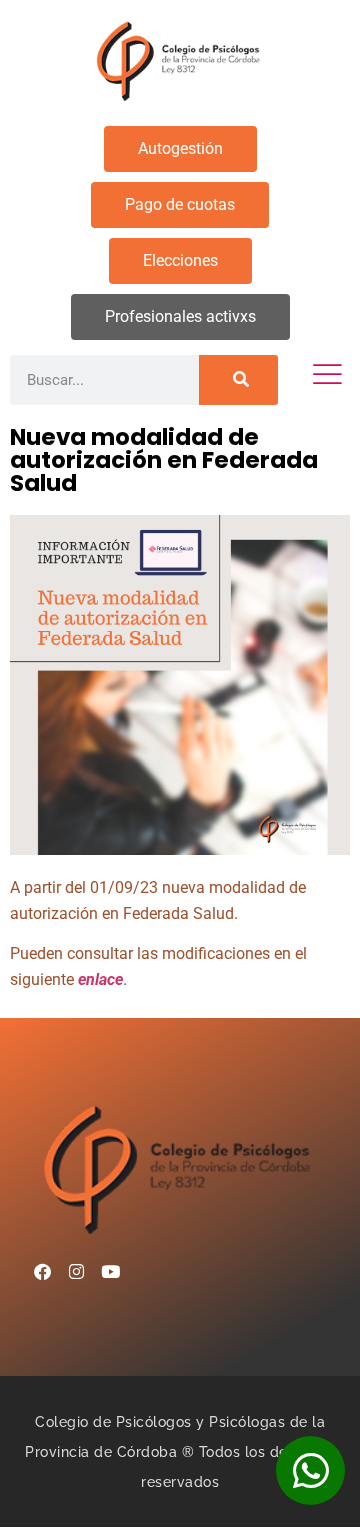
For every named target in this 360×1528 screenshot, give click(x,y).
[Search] (238, 380)
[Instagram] (76, 1271)
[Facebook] (42, 1271)
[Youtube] (110, 1271)
